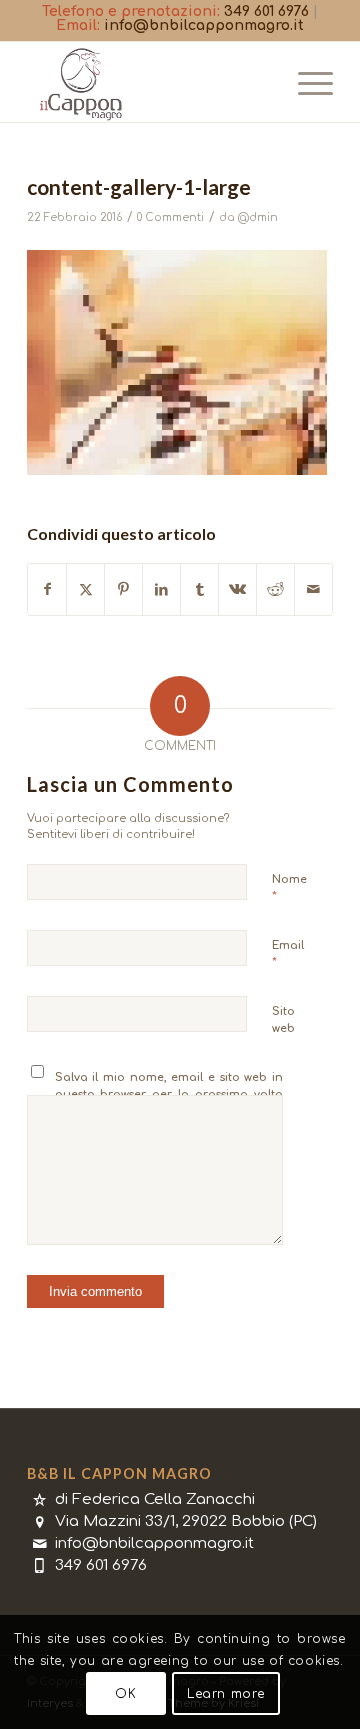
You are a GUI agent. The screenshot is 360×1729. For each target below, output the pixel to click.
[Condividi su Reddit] (275, 589)
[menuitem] (305, 82)
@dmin (258, 217)
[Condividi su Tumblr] (199, 589)
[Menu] (305, 82)
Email (288, 954)
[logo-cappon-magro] (149, 82)
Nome (289, 888)
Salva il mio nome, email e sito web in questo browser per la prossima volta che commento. (169, 1094)
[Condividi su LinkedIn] (161, 589)
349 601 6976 (266, 11)
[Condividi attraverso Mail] (313, 589)
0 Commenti (170, 217)
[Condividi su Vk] (237, 589)
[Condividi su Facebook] (47, 589)
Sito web (283, 1020)
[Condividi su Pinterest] (123, 589)
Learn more (226, 1694)
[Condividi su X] (85, 589)
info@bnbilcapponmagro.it (204, 25)
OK (125, 1694)
